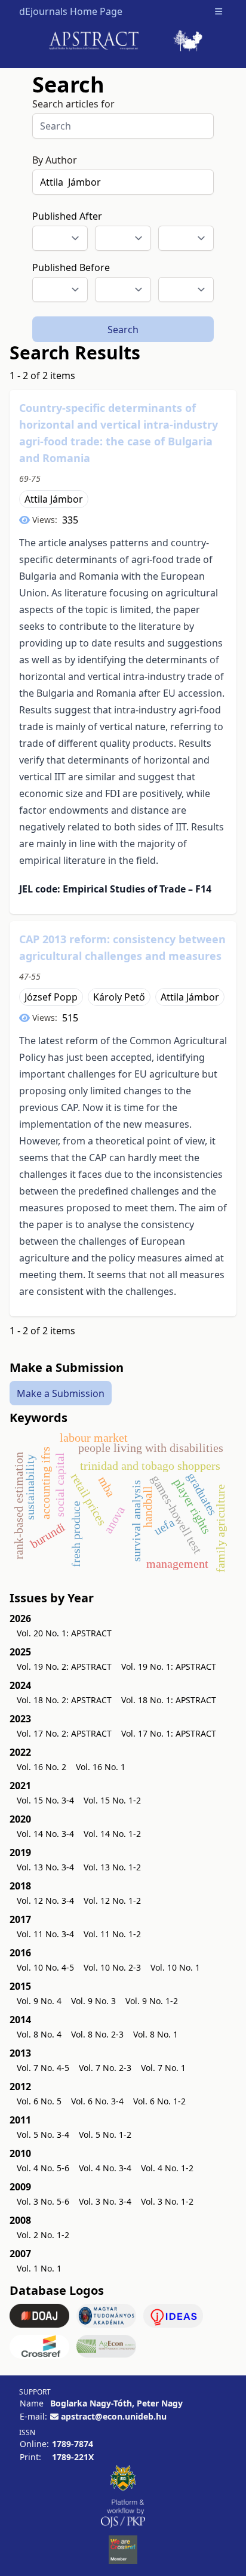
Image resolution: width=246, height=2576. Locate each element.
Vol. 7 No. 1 (163, 2068)
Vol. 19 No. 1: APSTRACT (169, 1666)
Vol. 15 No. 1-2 (112, 1800)
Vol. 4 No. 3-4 (105, 2168)
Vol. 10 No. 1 (175, 1967)
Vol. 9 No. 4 (39, 2001)
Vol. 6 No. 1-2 (159, 2101)
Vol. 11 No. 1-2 (112, 1934)
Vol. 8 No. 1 (156, 2034)
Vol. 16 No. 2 (41, 1767)
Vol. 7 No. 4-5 (43, 2068)
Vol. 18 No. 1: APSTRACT (169, 1700)
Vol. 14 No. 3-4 (45, 1834)
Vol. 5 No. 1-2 (105, 2135)
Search (123, 330)
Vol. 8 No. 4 (39, 2034)
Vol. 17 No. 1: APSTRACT (169, 1733)
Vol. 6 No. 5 (39, 2101)
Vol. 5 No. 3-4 (43, 2135)
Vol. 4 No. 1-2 (167, 2168)
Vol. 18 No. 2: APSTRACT (64, 1700)
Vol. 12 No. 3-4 (45, 1901)
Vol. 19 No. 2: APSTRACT (64, 1666)
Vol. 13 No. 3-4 (45, 1867)
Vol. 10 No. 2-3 (112, 1967)
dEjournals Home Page (71, 11)
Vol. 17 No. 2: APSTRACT (64, 1733)
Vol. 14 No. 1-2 (112, 1834)
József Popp (51, 997)
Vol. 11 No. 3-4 (45, 1934)
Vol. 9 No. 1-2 (152, 2001)
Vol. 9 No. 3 (93, 2001)
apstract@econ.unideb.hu (114, 2416)
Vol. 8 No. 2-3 (97, 2034)
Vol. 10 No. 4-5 (45, 1967)
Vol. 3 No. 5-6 (43, 2201)
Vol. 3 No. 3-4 (105, 2201)
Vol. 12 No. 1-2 (112, 1901)
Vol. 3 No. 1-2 (167, 2201)
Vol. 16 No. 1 (101, 1767)
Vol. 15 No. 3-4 (45, 1800)
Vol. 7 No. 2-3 (105, 2068)
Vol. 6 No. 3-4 (97, 2101)
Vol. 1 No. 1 (39, 2268)
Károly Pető (119, 997)
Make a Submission (61, 1393)
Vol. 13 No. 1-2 (112, 1867)
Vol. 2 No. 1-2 (43, 2235)
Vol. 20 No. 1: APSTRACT (64, 1633)
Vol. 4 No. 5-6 (43, 2168)
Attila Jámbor (54, 499)
